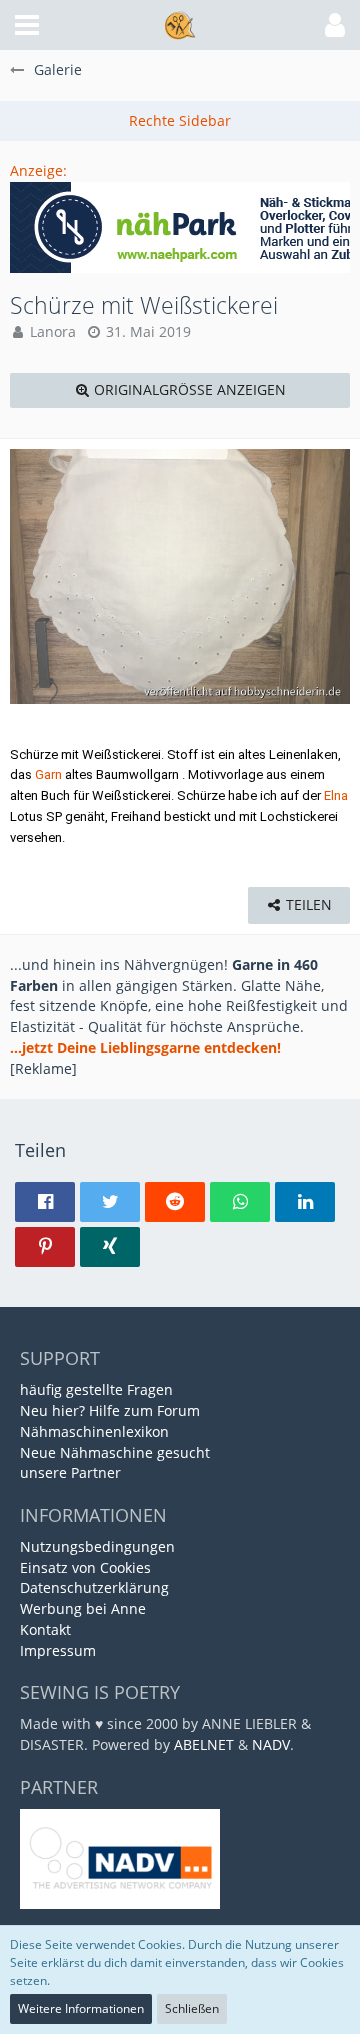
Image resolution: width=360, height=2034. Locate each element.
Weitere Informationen (81, 2008)
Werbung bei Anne (83, 1608)
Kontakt (45, 1629)
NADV (271, 1744)
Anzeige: (38, 170)
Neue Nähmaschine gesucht (115, 1452)
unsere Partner (70, 1472)
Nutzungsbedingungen (97, 1546)
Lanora (53, 331)
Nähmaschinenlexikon (94, 1431)
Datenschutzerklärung (94, 1587)
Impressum (58, 1650)
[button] (27, 25)
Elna (336, 795)
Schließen (192, 2008)
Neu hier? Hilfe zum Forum (110, 1410)
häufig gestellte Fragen (96, 1389)
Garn (48, 774)
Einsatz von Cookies (85, 1567)
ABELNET (204, 1744)
